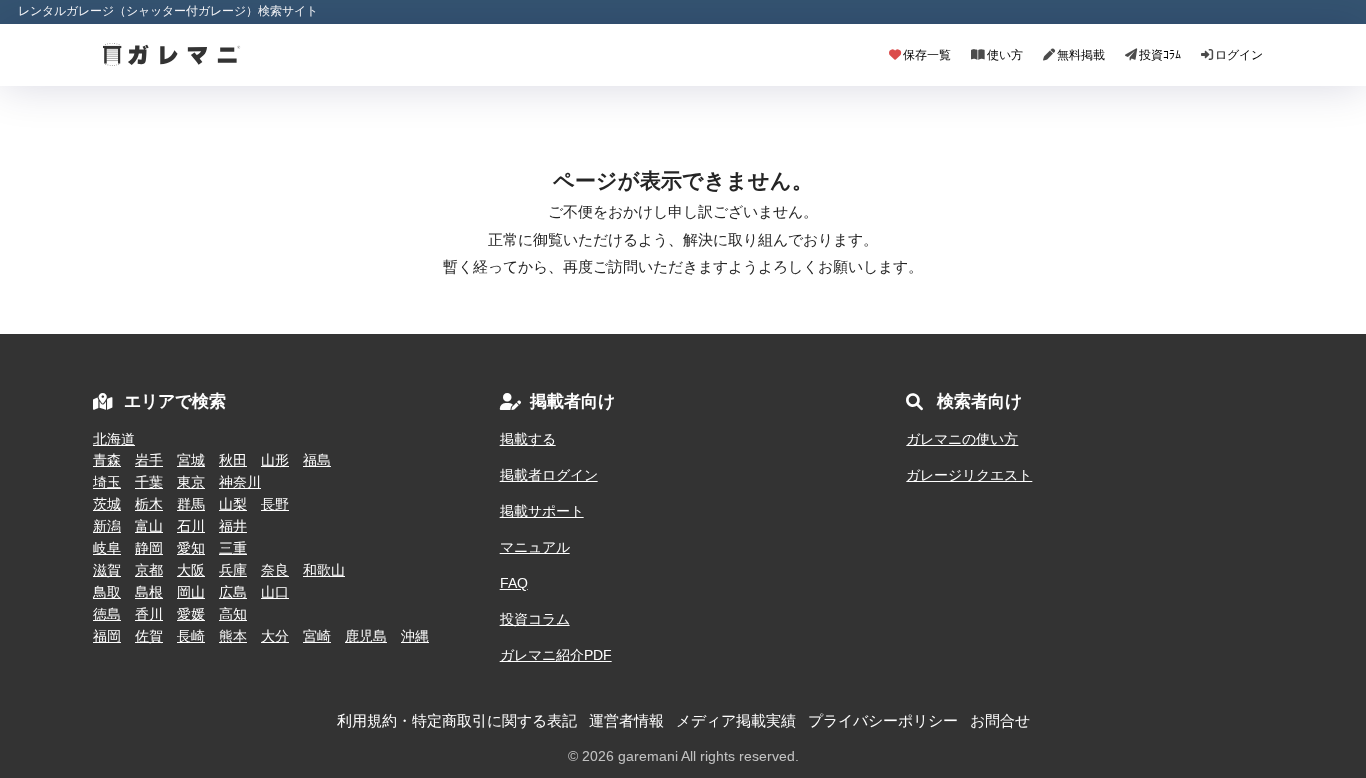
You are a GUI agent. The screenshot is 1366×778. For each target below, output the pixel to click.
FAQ (514, 583)
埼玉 (107, 482)
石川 (191, 526)
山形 (275, 460)
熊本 (233, 636)
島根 (149, 592)
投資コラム (535, 619)
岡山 (191, 592)
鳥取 (107, 592)
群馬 (191, 504)
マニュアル (535, 547)
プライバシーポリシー (883, 721)
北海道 (114, 439)
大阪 (191, 570)
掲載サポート (542, 511)
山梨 (233, 504)
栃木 (149, 504)
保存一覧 (927, 55)
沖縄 (415, 636)
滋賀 (107, 570)
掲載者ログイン (549, 475)
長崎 (191, 636)
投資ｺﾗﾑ (1160, 55)
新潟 (107, 526)
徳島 (107, 614)
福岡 (107, 636)
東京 (191, 482)
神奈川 (240, 482)
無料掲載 (1081, 55)
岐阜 (107, 548)
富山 (149, 526)
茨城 (107, 504)
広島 (233, 592)
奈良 (275, 570)
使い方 (1005, 55)
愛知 (191, 548)
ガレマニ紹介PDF (556, 655)
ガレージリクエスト (969, 475)
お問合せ (1000, 721)
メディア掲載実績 (736, 721)
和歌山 (324, 570)
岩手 (149, 460)
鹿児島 (366, 636)
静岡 (149, 548)
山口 (275, 592)
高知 (233, 614)
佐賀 (149, 636)
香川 (149, 614)
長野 (275, 504)
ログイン (1239, 55)
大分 (275, 636)
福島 (317, 460)
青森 (107, 460)
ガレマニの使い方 (962, 439)
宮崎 (317, 636)
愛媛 (191, 614)
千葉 (149, 482)
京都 (149, 570)
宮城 (191, 460)
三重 (233, 548)
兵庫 (233, 570)
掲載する (528, 439)
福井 (233, 526)
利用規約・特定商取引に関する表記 (457, 721)
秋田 (233, 460)
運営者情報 (626, 721)
